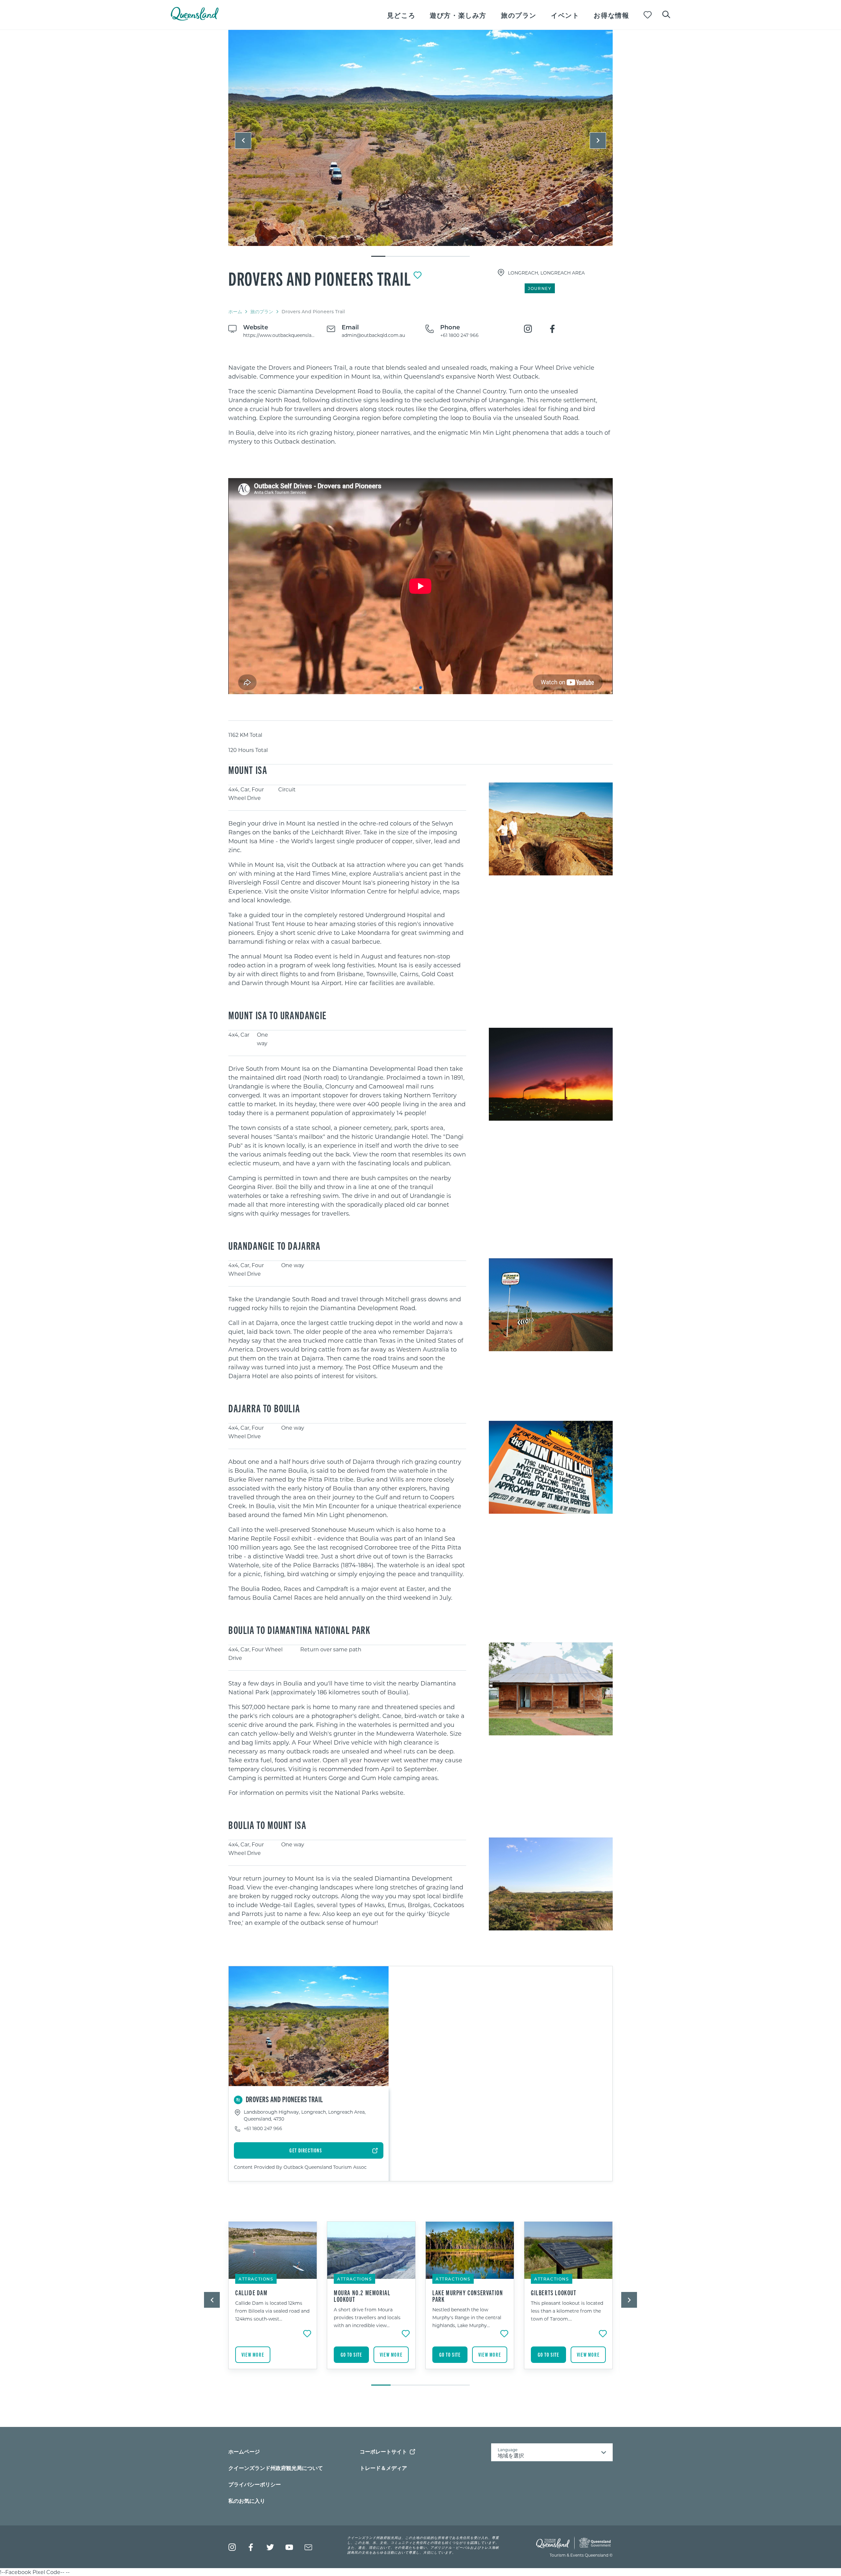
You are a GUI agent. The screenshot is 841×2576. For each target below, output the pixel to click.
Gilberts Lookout (554, 2293)
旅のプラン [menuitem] (519, 15)
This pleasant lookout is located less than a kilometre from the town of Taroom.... (567, 2311)
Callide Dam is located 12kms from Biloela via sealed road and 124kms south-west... (272, 2311)
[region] (420, 405)
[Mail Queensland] (308, 2547)
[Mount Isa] (420, 138)
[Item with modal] (420, 138)
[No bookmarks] (648, 15)
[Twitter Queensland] (270, 2547)
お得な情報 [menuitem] (611, 15)
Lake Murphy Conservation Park (468, 2296)
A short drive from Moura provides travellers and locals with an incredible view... (367, 2317)
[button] (243, 141)
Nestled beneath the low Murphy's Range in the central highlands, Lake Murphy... (467, 2317)
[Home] (195, 19)
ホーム (235, 311)
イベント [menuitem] (565, 15)
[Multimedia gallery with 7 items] (420, 144)
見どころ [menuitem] (401, 15)
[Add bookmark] (418, 275)
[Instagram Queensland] (232, 2547)
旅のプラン (262, 311)
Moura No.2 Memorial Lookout (362, 2296)
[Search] (666, 14)
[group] (273, 2300)
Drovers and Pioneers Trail (320, 278)
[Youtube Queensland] (289, 2547)
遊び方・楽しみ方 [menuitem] (458, 15)
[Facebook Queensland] (251, 2547)
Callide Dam (251, 2293)
